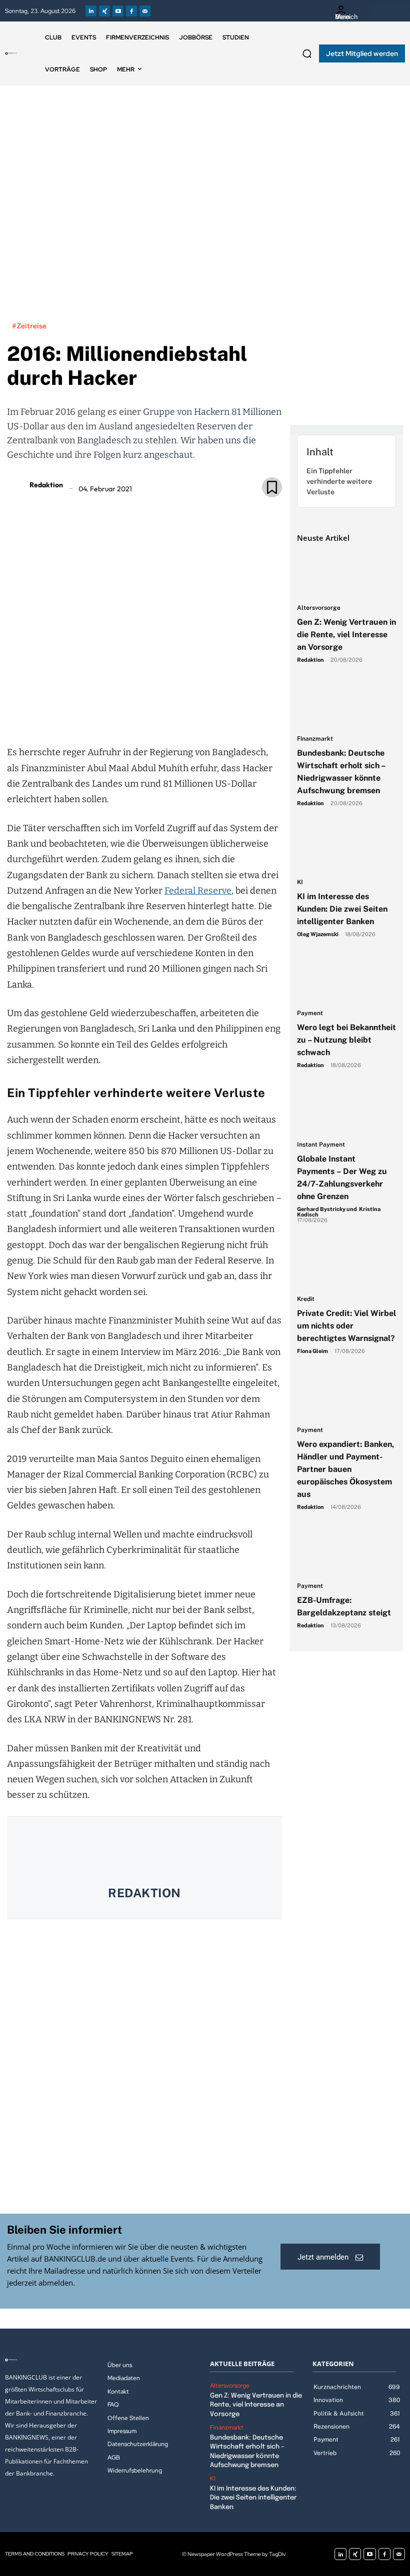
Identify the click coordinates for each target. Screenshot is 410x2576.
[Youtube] (118, 11)
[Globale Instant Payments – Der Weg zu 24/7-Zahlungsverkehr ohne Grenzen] (346, 1110)
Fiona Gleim (312, 1351)
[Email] (86, 716)
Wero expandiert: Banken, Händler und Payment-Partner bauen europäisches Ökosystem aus (345, 1469)
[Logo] (11, 53)
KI (300, 882)
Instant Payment (321, 1145)
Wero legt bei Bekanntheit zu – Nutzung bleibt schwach (346, 1040)
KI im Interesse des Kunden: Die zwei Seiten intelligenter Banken (342, 909)
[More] (202, 716)
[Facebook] (131, 11)
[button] (307, 53)
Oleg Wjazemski (318, 934)
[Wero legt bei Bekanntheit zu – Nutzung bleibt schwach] (346, 979)
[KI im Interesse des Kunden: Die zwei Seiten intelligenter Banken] (346, 848)
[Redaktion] (17, 485)
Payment (310, 1013)
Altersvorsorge (319, 608)
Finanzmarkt (315, 739)
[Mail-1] (145, 11)
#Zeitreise (29, 326)
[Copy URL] (178, 716)
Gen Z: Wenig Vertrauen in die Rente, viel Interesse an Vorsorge (346, 635)
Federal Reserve (198, 891)
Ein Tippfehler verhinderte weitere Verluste (339, 481)
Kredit (306, 1299)
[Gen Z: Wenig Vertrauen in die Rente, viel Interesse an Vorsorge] (346, 574)
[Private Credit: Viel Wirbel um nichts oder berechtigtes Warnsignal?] (346, 1265)
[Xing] (104, 11)
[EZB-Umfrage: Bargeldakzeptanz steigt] (346, 1552)
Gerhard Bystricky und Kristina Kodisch (339, 1212)
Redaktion (46, 485)
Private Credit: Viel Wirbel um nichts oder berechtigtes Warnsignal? (346, 1326)
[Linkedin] (91, 11)
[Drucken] (155, 716)
